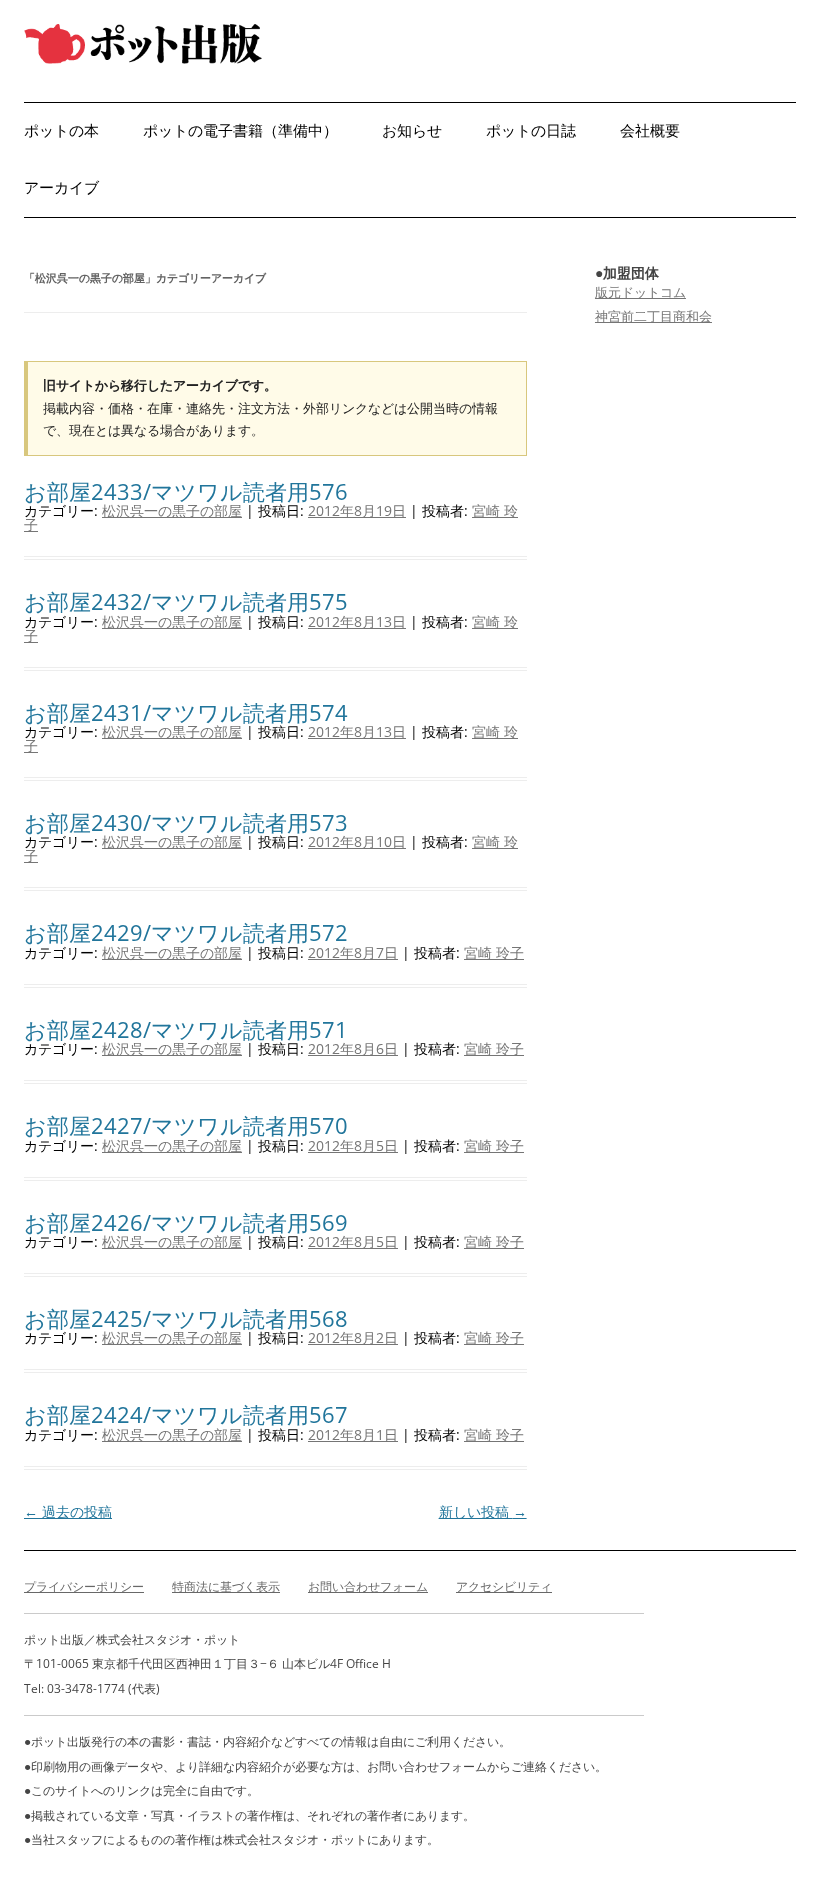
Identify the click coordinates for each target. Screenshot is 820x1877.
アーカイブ (61, 187)
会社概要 (650, 130)
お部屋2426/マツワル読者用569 (186, 1222)
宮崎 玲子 (494, 952)
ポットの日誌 (531, 130)
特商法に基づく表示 (226, 1586)
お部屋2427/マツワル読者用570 (186, 1125)
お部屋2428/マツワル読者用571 (186, 1029)
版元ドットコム (640, 292)
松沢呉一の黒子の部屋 (172, 510)
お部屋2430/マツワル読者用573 (186, 822)
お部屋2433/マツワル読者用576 (186, 491)
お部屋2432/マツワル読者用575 (186, 601)
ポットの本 (61, 130)
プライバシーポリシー (84, 1586)
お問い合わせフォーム (368, 1586)
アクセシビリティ (504, 1586)
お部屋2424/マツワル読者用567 (186, 1414)
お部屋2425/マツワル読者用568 (186, 1318)
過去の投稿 (68, 1511)
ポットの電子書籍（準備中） (240, 130)
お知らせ (412, 130)
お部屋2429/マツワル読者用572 (186, 932)
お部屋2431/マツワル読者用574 (186, 712)
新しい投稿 (483, 1511)
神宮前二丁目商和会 (653, 316)
